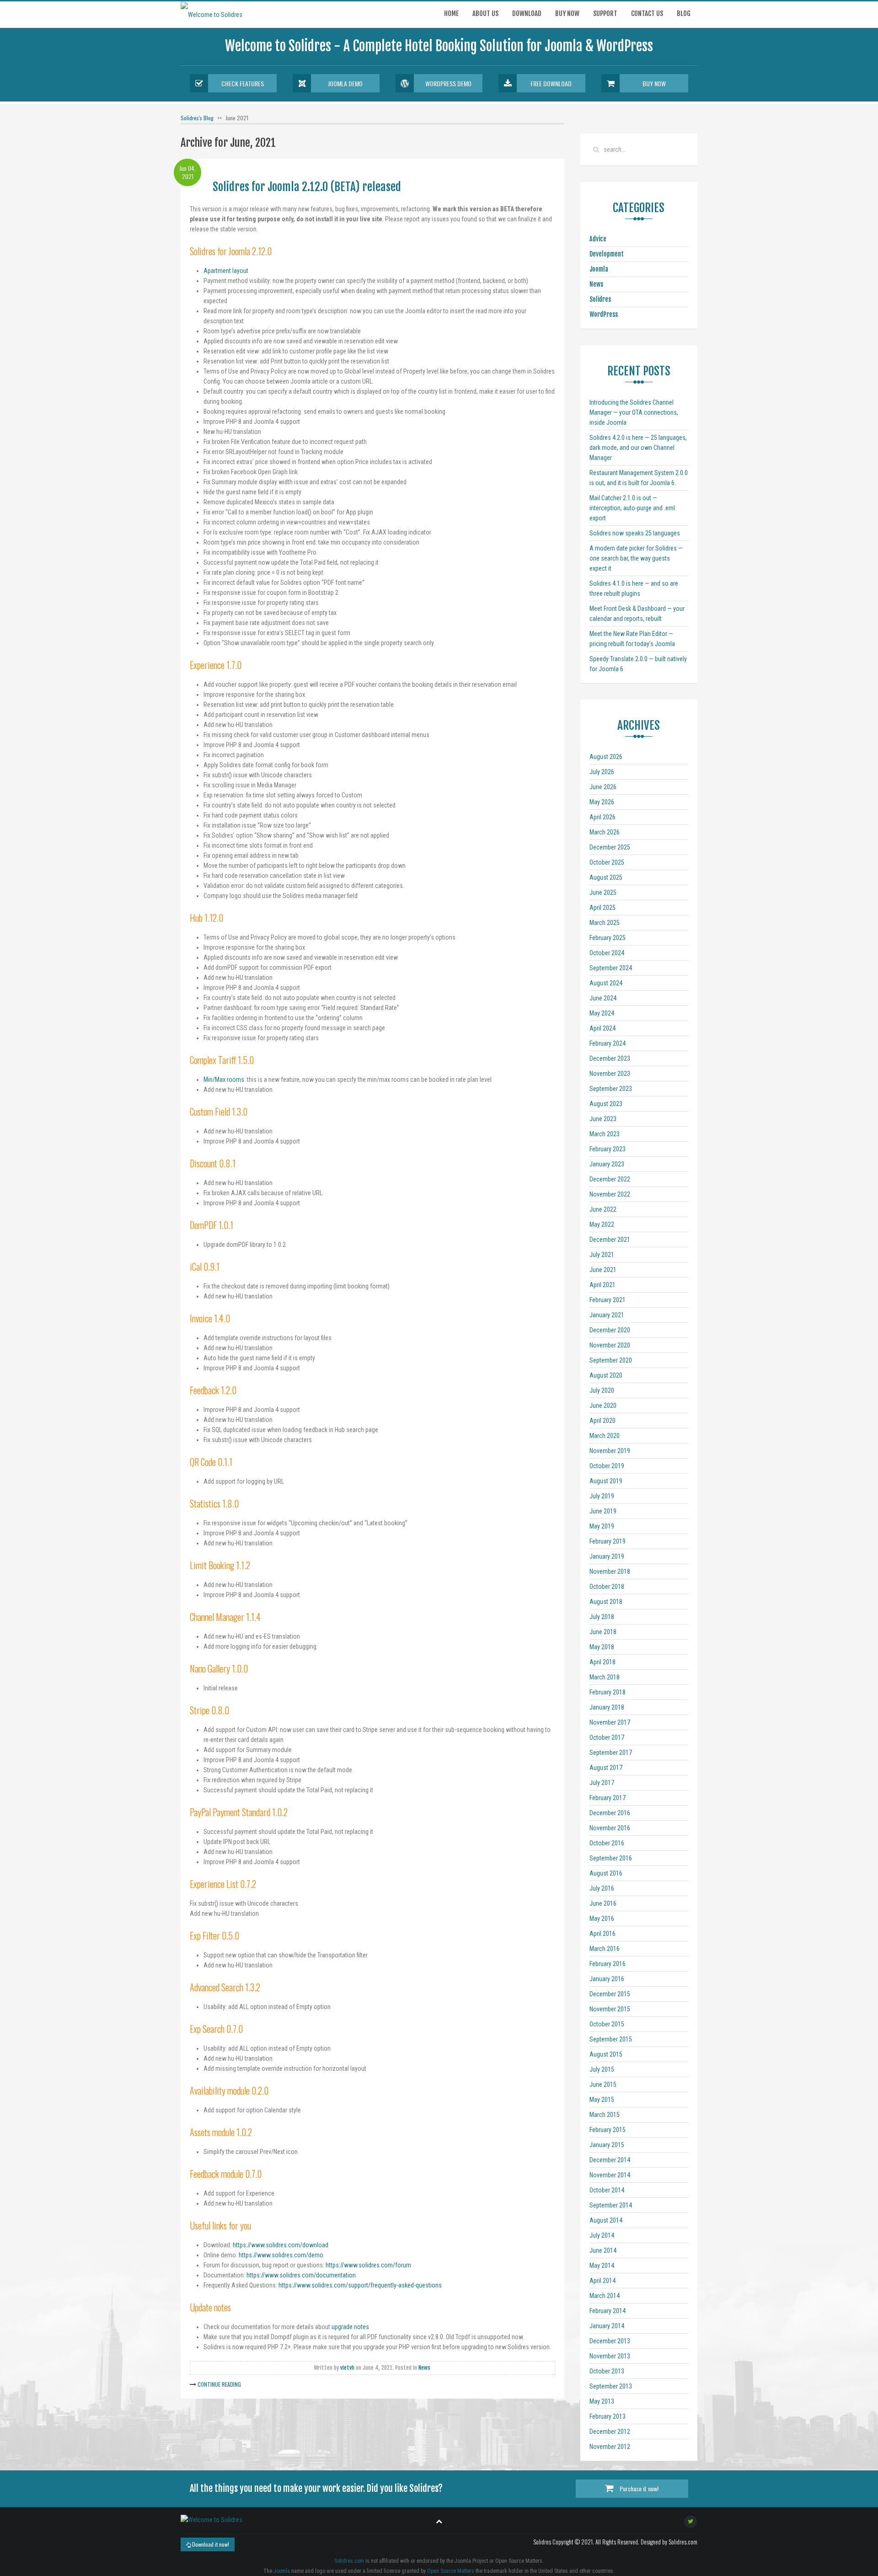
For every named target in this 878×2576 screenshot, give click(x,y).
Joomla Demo (345, 83)
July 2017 (602, 1783)
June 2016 (603, 1903)
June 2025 (603, 893)
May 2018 (602, 1647)
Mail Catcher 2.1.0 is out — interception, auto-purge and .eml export (632, 508)
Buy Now (654, 83)
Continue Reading (219, 2384)
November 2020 (610, 1345)
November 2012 (610, 2447)
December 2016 (610, 1813)
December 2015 (610, 1994)
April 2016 (602, 1934)
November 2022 (610, 1194)
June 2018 (603, 1632)
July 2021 (602, 1255)
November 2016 (610, 1828)
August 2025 (606, 877)
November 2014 (610, 2175)
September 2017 (611, 1753)
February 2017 (608, 1798)
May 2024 (602, 1013)
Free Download (551, 83)
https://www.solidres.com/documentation (301, 2275)
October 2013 (607, 2371)
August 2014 (606, 2220)
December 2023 (610, 1058)
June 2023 (603, 1119)
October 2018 (607, 1587)
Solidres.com (349, 2561)
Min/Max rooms (224, 1080)
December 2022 (610, 1179)
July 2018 (602, 1617)
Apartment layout (226, 271)
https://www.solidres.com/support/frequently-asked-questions (360, 2285)
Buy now (567, 13)
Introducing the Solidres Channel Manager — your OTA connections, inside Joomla (634, 412)
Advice (598, 239)
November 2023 (610, 1074)
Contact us (647, 13)
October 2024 (607, 953)
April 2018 (602, 1662)
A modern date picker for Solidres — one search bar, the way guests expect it (636, 558)
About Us (485, 13)
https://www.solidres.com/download (281, 2245)
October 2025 (607, 862)
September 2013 (611, 2386)
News (424, 2368)
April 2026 (602, 817)
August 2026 (606, 757)
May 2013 (602, 2401)
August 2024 (606, 983)
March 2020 (605, 1436)
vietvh (347, 2368)
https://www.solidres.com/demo (281, 2255)
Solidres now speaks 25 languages (635, 533)
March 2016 (605, 1949)
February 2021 (608, 1300)
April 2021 (602, 1285)
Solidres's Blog (197, 118)
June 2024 (603, 998)
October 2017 (607, 1737)
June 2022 (603, 1209)
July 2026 (602, 772)
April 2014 (602, 2281)
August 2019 (606, 1481)
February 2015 (608, 2130)
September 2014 (611, 2205)
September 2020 (611, 1360)
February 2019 (608, 1541)
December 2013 (610, 2341)
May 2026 (602, 802)
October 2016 (607, 1843)
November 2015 (610, 2009)
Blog (684, 13)
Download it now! (210, 2544)
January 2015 (607, 2145)
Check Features (243, 83)
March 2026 (605, 832)
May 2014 (602, 2266)
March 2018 (605, 1677)
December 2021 (610, 1240)
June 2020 (603, 1406)
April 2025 (602, 908)
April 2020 (602, 1421)
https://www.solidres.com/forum (368, 2265)
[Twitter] (691, 2521)
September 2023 (611, 1089)
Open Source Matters (451, 2571)
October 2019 (607, 1466)
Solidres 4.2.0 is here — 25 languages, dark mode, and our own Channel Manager (638, 448)
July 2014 (602, 2235)
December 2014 (610, 2160)
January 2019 (607, 1556)
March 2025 (605, 923)
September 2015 (611, 2039)
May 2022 (602, 1224)
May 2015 (602, 2100)
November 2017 (610, 1722)
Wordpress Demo (448, 83)
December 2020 (610, 1330)
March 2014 (605, 2296)
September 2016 (611, 1858)
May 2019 (602, 1526)
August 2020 (606, 1375)
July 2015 (602, 2069)
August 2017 (606, 1768)
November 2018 (610, 1571)
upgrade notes (350, 2327)
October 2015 (607, 2024)
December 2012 (610, 2432)
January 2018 (607, 1707)
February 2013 (608, 2416)
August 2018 (606, 1602)
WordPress (604, 314)
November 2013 (610, 2356)
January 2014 (607, 2326)
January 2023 (607, 1164)
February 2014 (608, 2311)
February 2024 (608, 1043)
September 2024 (611, 968)
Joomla (599, 269)
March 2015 (605, 2115)
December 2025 (610, 847)
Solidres (600, 299)
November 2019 (610, 1451)
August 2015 (606, 2054)
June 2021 (603, 1270)
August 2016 (606, 1873)
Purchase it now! (638, 2488)
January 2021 (607, 1315)
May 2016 (602, 1919)
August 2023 (606, 1104)
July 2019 (602, 1496)
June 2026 (603, 787)
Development (607, 254)
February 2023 (608, 1149)
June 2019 (603, 1511)
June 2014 (603, 2250)
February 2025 (608, 938)
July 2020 (602, 1390)
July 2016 (602, 1888)
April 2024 (602, 1028)
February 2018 (608, 1692)
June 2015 (603, 2084)
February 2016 (608, 1964)
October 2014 (607, 2190)
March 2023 (605, 1134)
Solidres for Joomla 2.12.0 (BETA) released (307, 187)
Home (451, 13)
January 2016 (607, 1979)
